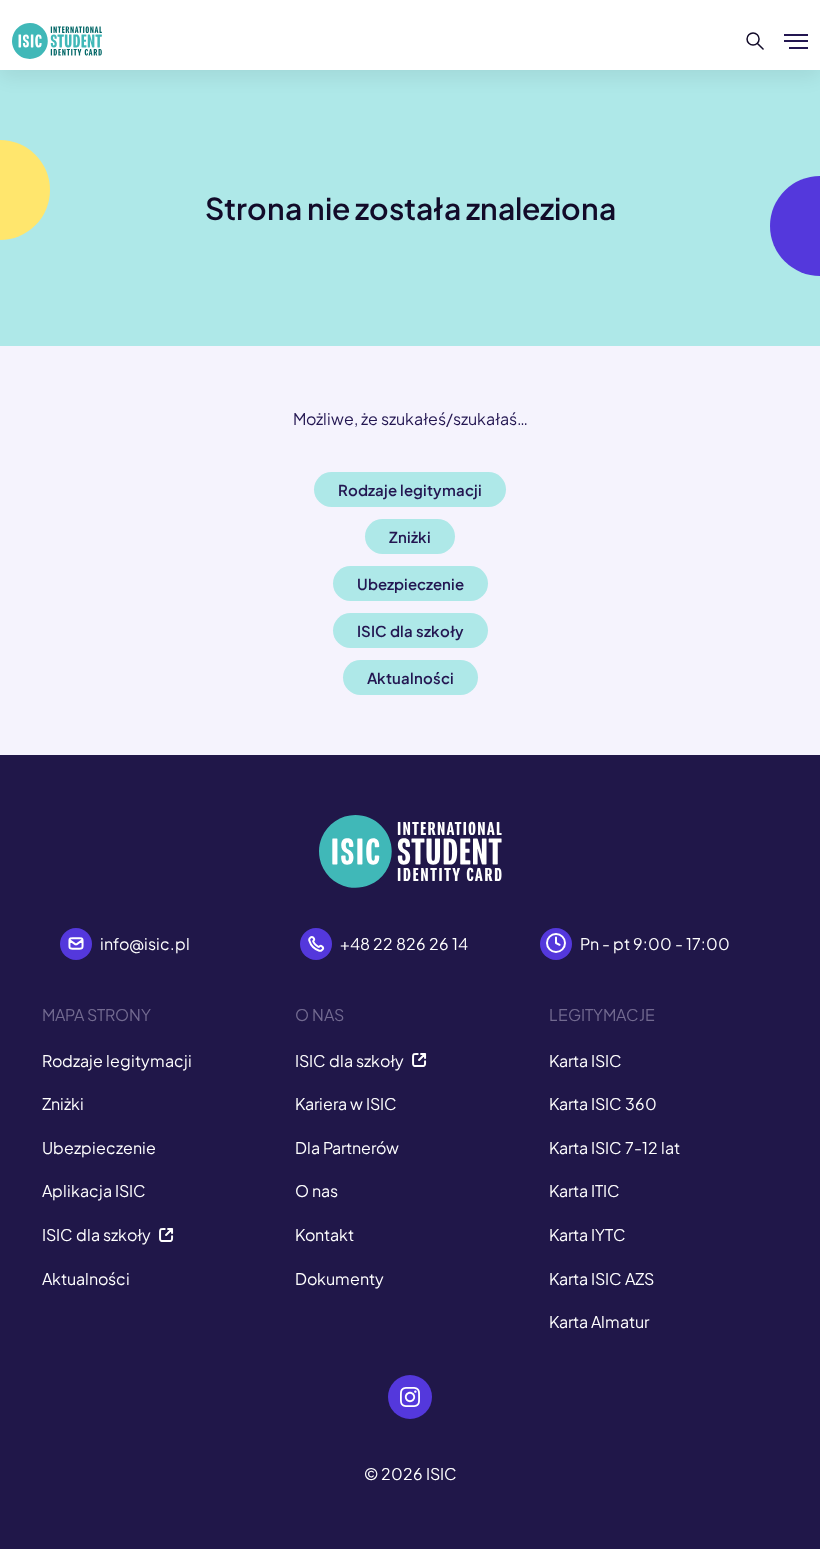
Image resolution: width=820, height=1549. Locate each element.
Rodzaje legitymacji (117, 1060)
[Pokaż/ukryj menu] (796, 41)
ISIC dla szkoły (96, 1234)
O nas (316, 1190)
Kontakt (324, 1234)
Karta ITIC (584, 1190)
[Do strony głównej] (57, 41)
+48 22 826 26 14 (404, 943)
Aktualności (86, 1278)
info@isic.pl (145, 943)
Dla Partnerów (347, 1147)
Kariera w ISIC (346, 1103)
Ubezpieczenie (99, 1147)
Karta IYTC (587, 1234)
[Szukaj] (755, 41)
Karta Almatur (599, 1321)
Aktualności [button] (410, 677)
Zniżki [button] (410, 536)
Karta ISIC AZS (601, 1278)
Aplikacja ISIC (94, 1190)
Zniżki (63, 1103)
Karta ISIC (585, 1060)
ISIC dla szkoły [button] (410, 630)
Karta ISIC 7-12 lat (614, 1147)
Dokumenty (339, 1278)
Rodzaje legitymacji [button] (410, 489)
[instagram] (410, 1397)
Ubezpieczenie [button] (410, 583)
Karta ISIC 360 (603, 1103)
